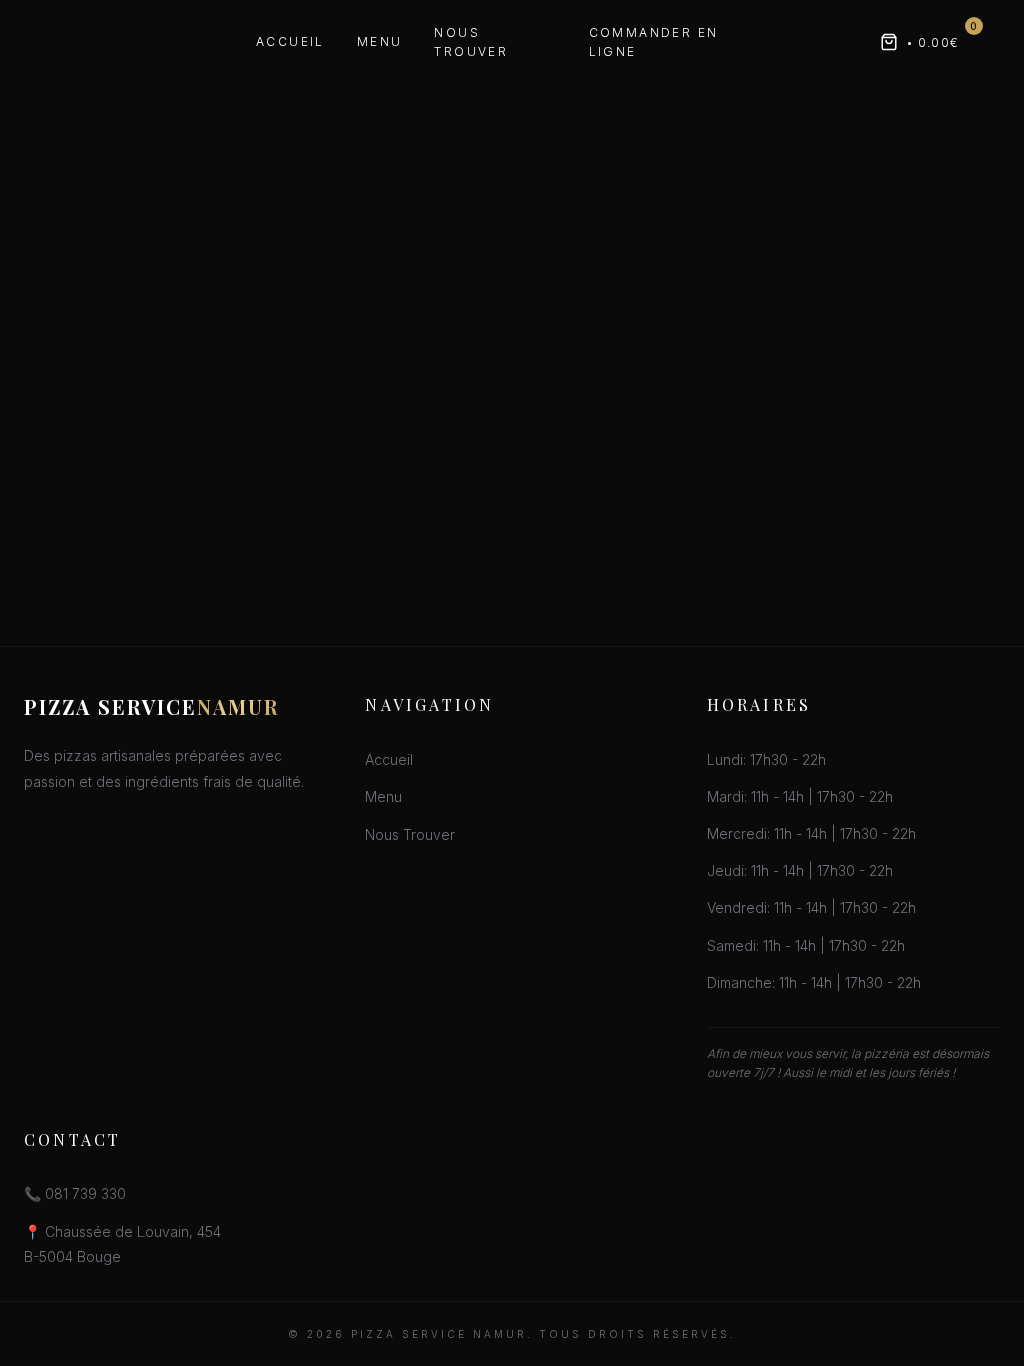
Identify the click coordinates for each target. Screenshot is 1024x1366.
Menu (380, 41)
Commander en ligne (654, 42)
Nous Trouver (471, 42)
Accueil (290, 41)
